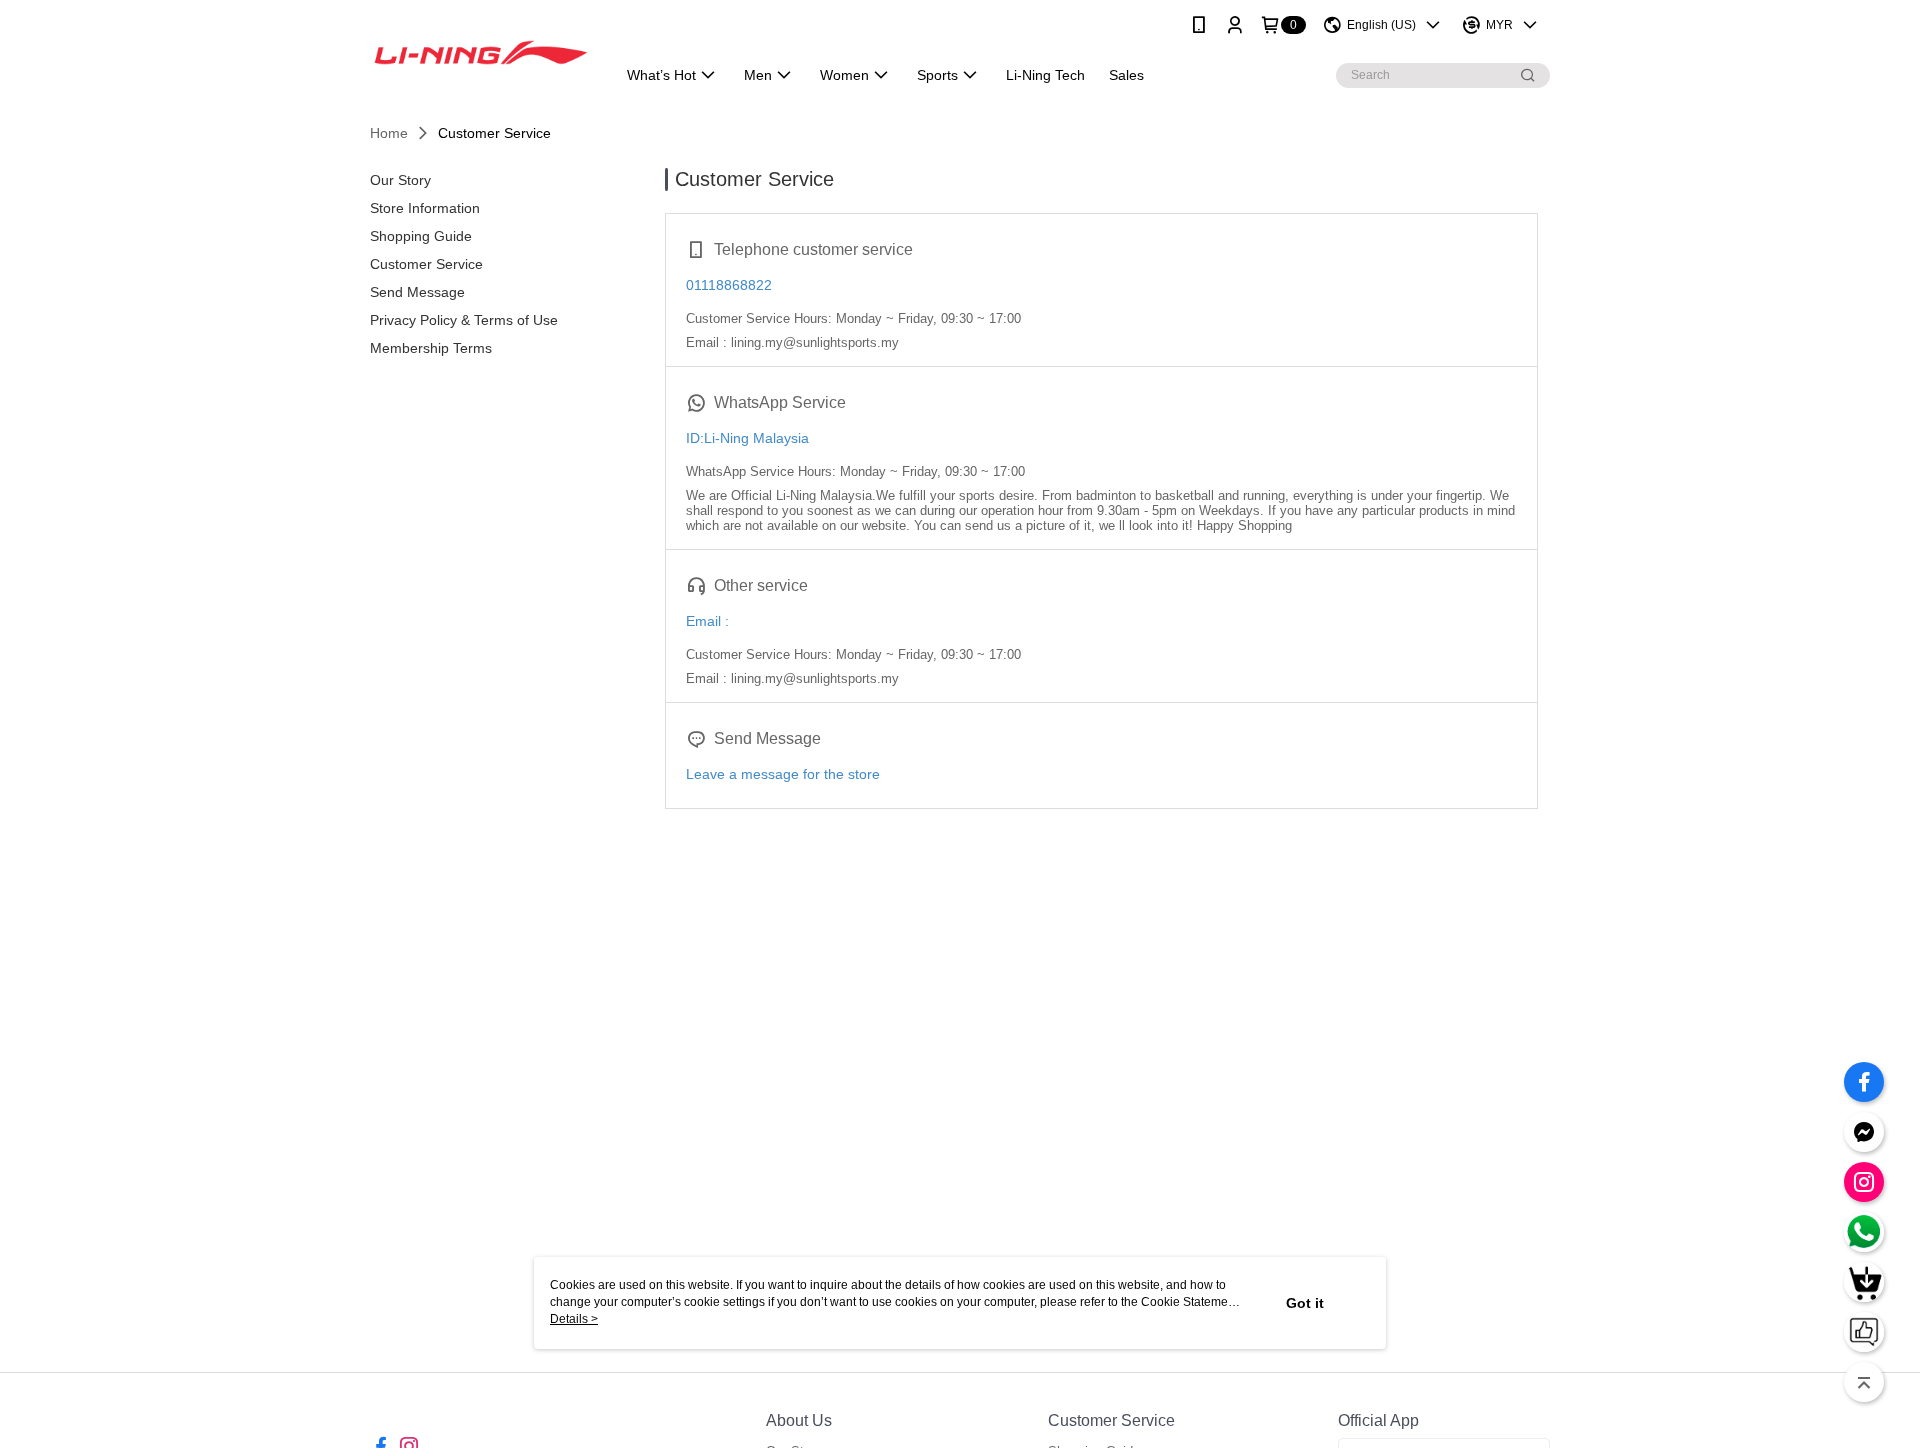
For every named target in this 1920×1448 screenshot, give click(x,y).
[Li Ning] (481, 52)
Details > (574, 1319)
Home (389, 133)
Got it (1305, 1303)
